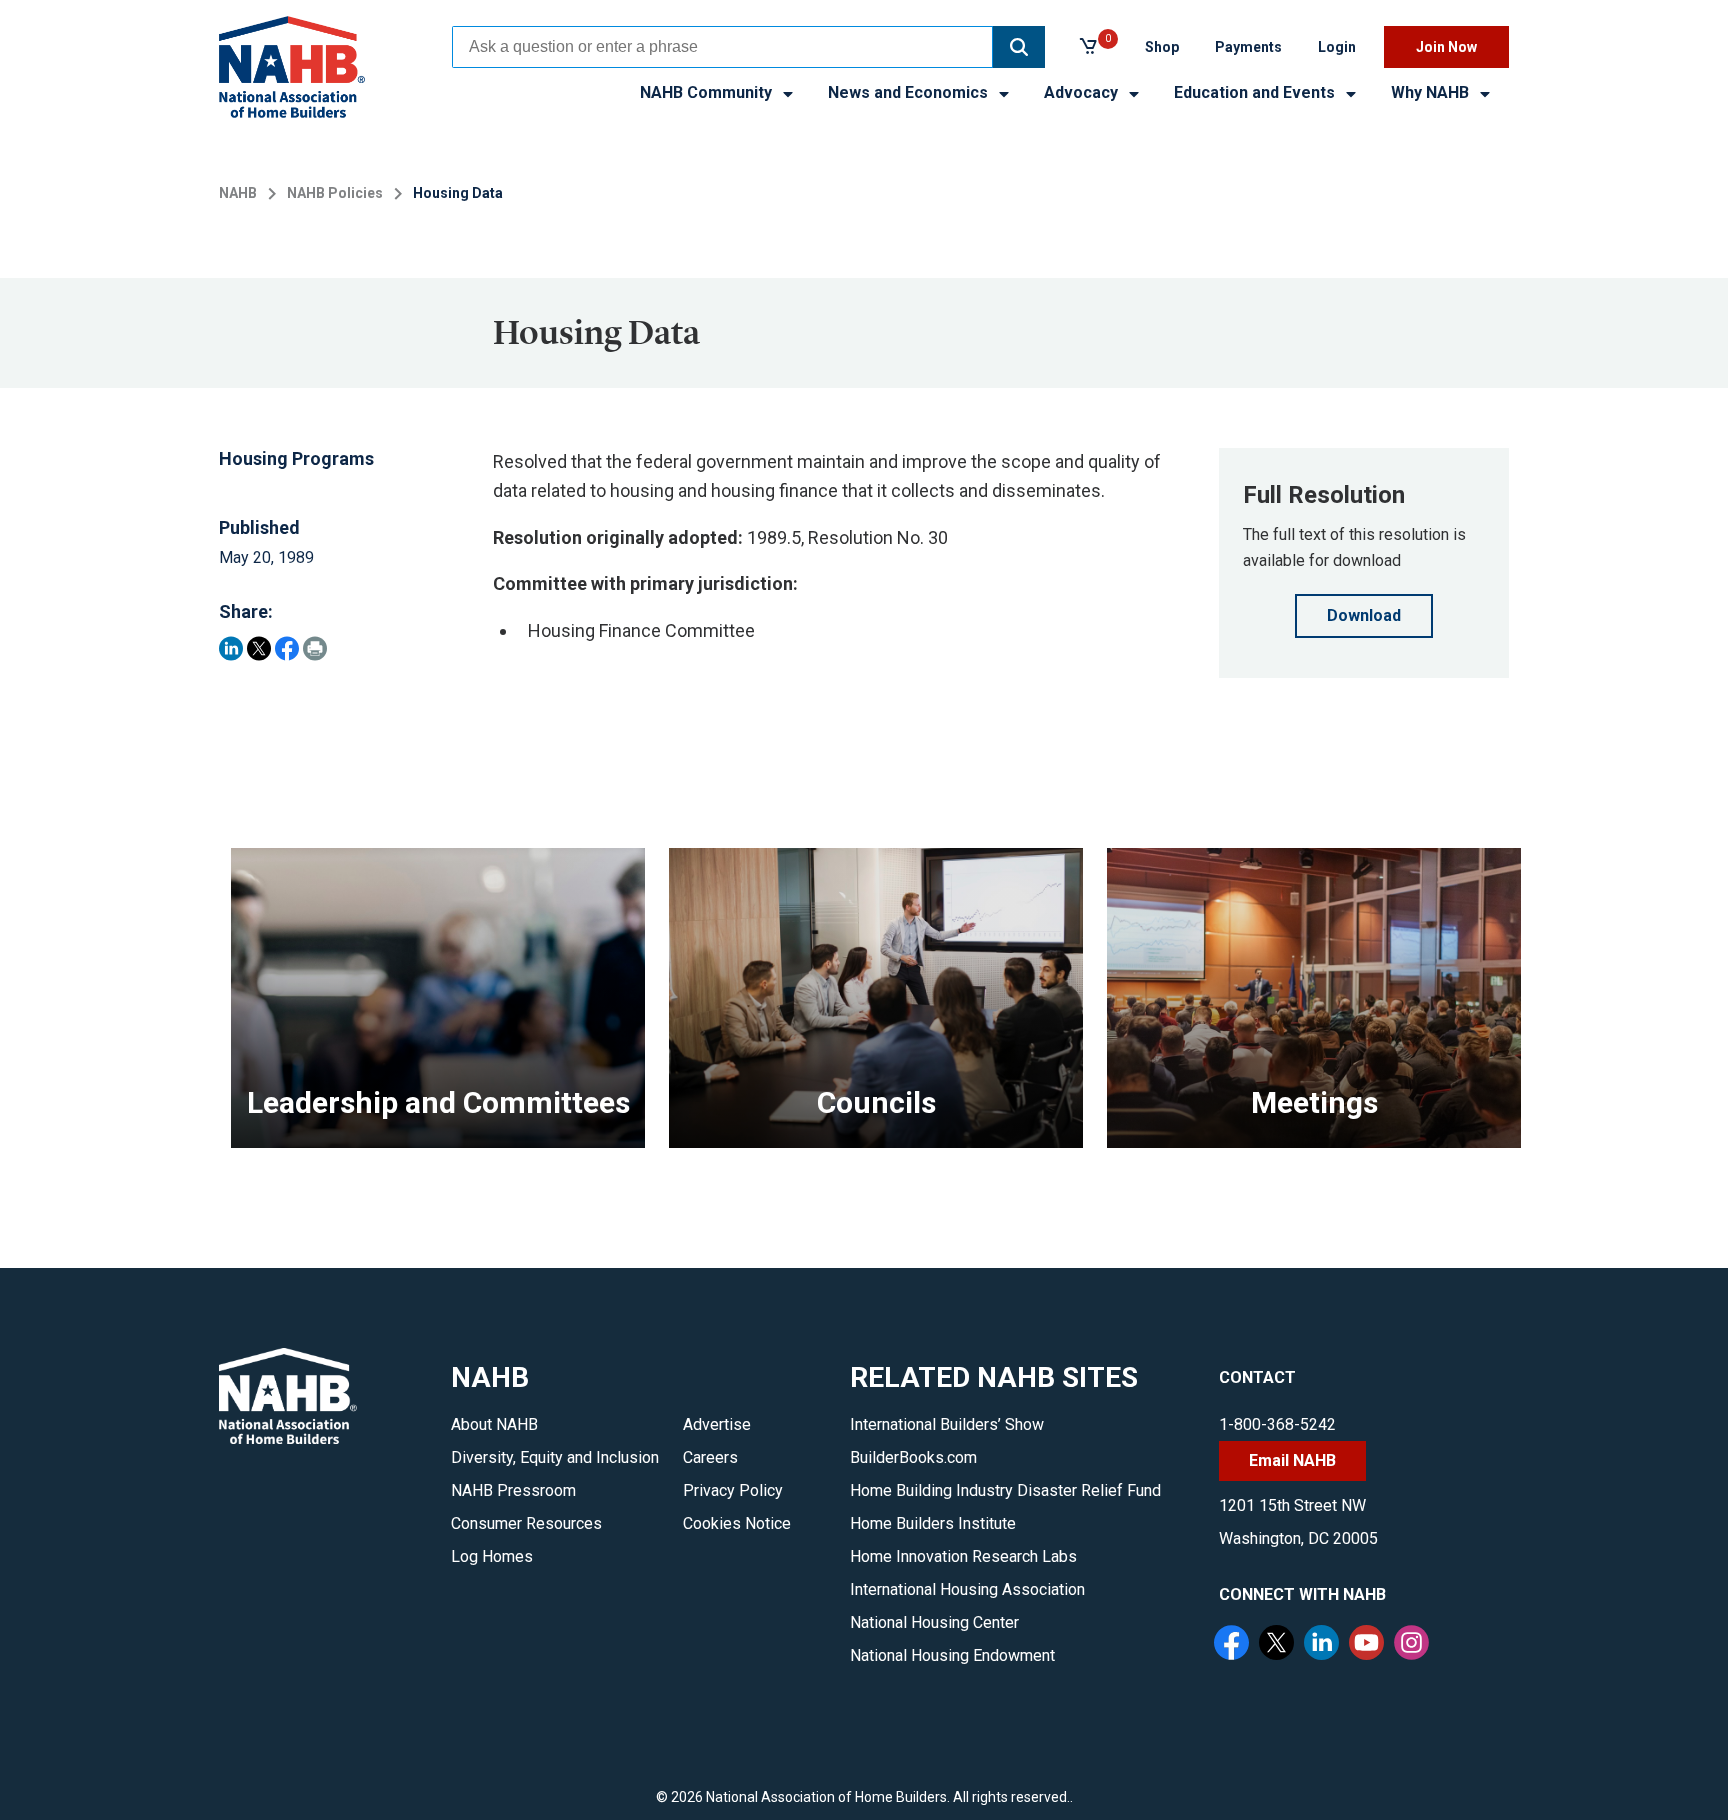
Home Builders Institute (933, 1523)
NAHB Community (708, 92)
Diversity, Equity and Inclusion (555, 1457)
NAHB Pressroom (513, 1490)
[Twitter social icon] (1279, 1645)
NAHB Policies (335, 193)
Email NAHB (1292, 1460)
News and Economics (910, 92)
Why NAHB (1432, 92)
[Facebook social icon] (1234, 1645)
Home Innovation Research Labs (963, 1556)
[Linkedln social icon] (1324, 1645)
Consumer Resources (526, 1523)
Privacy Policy (733, 1490)
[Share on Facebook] (287, 648)
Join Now (1446, 47)
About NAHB (494, 1424)
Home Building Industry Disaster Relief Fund (1005, 1490)
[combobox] (722, 47)
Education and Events (1256, 92)
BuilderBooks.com (913, 1457)
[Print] (315, 648)
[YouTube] (1369, 1645)
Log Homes (492, 1556)
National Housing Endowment (952, 1655)
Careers (710, 1457)
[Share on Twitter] (259, 648)
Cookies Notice (737, 1523)
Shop (1162, 47)
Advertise (717, 1424)
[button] (1019, 47)
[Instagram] (1414, 1645)
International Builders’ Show (947, 1424)
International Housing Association (967, 1589)
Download (1364, 615)
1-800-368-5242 (1277, 1424)
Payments (1248, 47)
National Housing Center (934, 1622)
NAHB (238, 193)
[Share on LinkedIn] (231, 648)
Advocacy (1083, 92)
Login (1337, 47)
